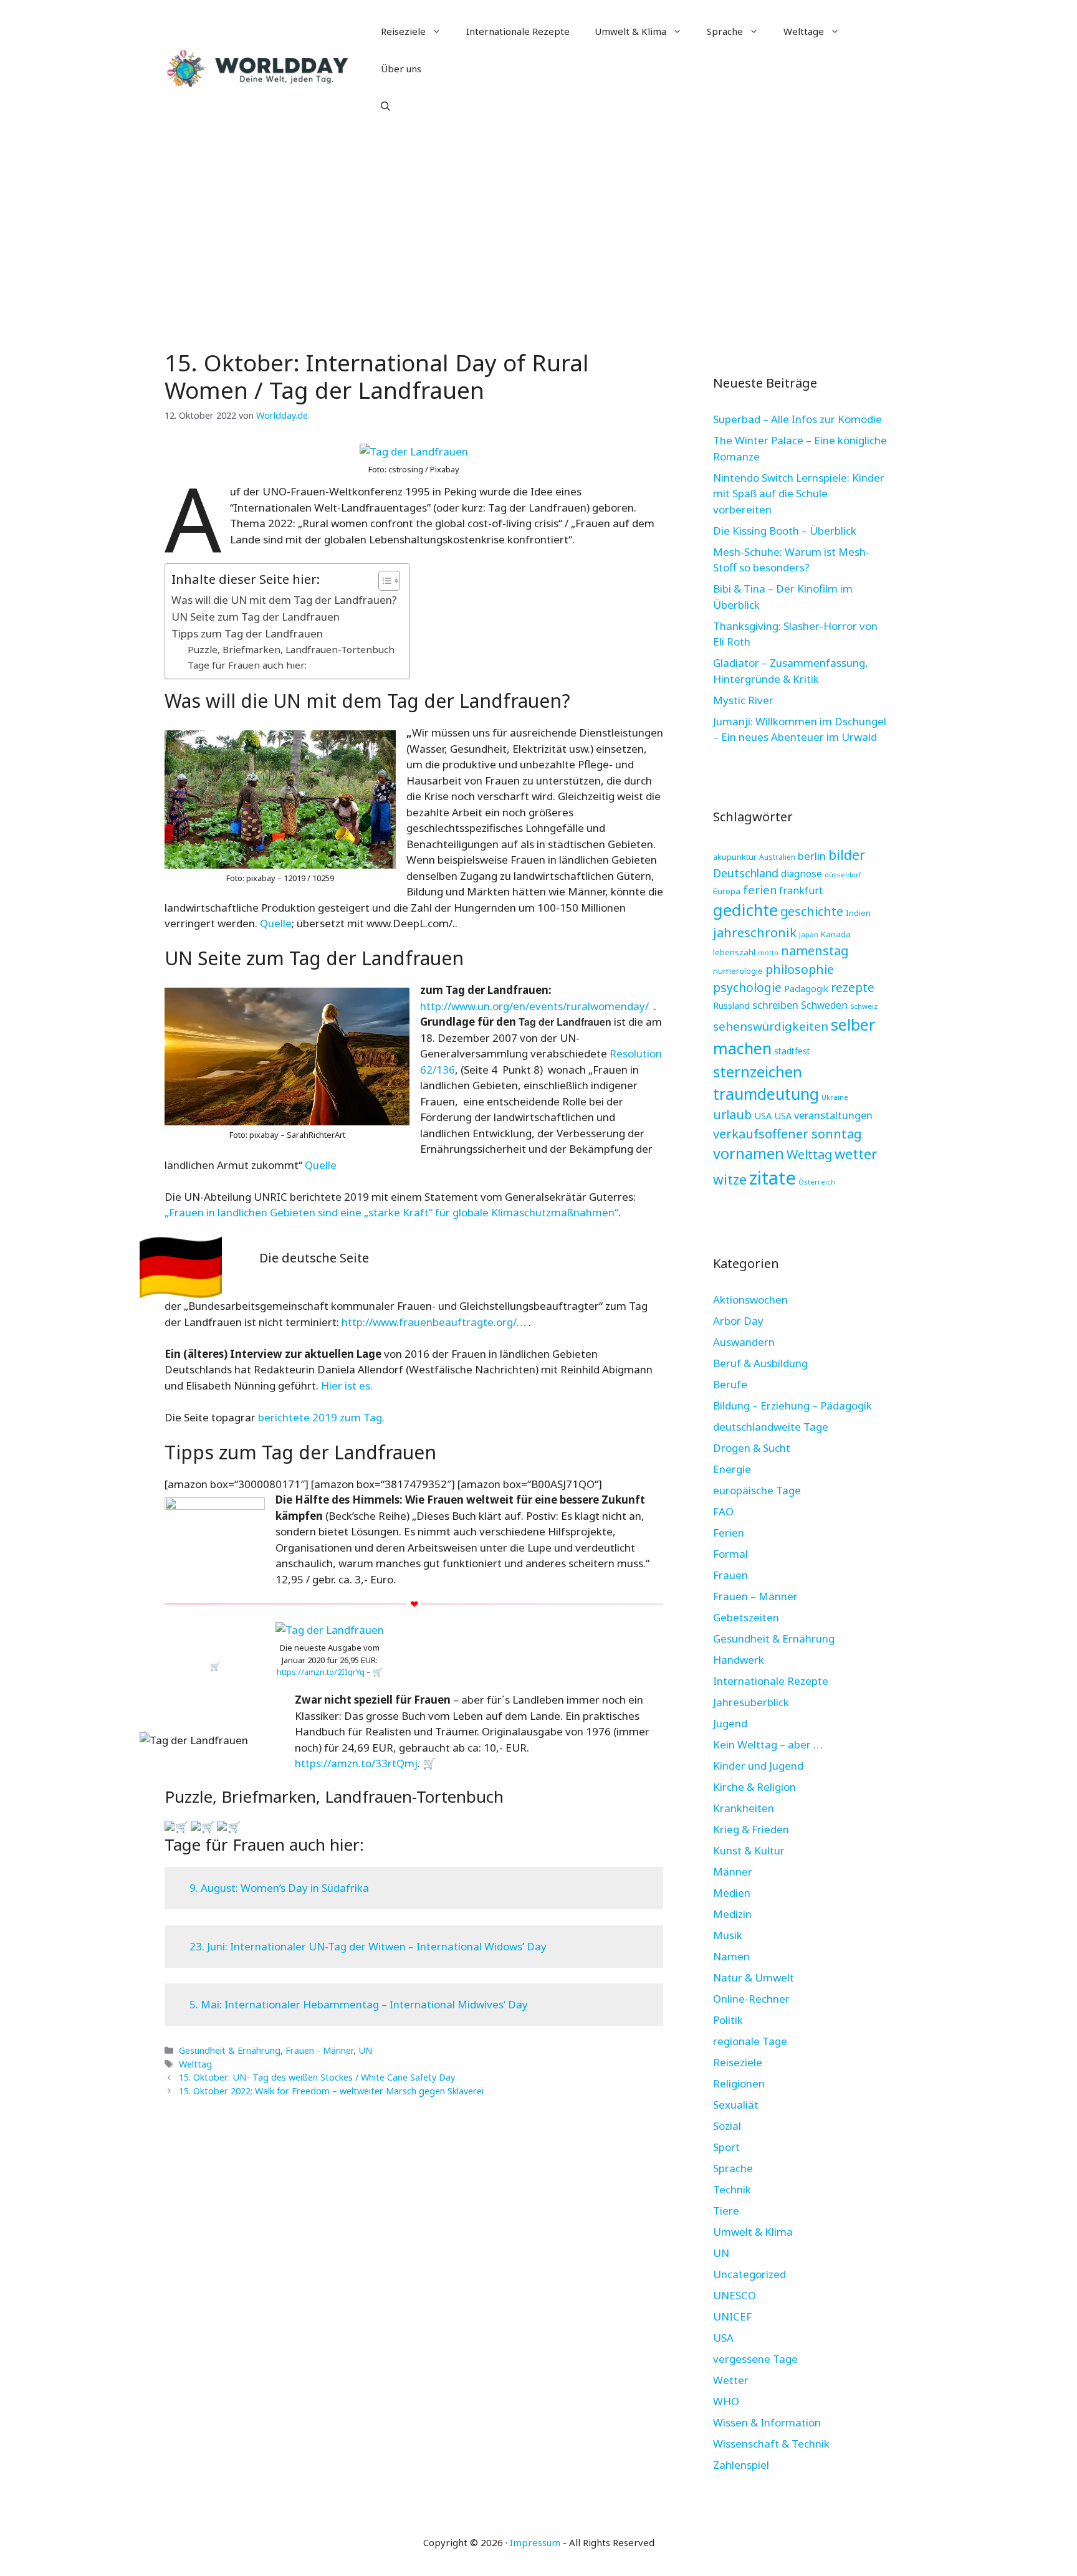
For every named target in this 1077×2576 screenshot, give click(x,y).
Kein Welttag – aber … (768, 1744)
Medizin (732, 1914)
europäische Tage (757, 1490)
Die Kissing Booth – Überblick (785, 531)
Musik (728, 1935)
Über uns (401, 69)
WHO (726, 2401)
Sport (726, 2147)
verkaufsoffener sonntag (787, 1133)
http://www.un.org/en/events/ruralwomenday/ (536, 1006)
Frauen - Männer (319, 2050)
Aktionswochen (750, 1300)
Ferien (729, 1533)
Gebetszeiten (746, 1617)
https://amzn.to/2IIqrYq (321, 1672)
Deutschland (746, 873)
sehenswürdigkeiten (771, 1026)
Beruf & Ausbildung (760, 1363)
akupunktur (735, 857)
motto (768, 953)
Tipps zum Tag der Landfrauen (247, 633)
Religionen (739, 2083)
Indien (858, 913)
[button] (385, 106)
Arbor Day (738, 1321)
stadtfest (792, 1051)
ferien (760, 890)
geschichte (812, 911)
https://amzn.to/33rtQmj (356, 1763)
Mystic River (743, 700)
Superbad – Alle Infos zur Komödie (797, 419)
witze (730, 1179)
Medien (732, 1893)
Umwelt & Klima (630, 31)
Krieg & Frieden (751, 1829)
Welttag (195, 2064)
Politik (728, 2020)
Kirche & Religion (754, 1787)
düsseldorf (843, 875)
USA (763, 1115)
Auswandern (744, 1342)
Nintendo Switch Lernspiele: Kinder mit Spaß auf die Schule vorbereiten (799, 494)
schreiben (775, 1005)
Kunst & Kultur (749, 1850)
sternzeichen (758, 1071)
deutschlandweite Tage (771, 1427)
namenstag (815, 951)
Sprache (725, 31)
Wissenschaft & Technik (771, 2444)
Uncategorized (749, 2274)
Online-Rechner (751, 1999)
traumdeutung (766, 1094)
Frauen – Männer (755, 1596)
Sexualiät (736, 2105)
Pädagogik (806, 988)
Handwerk (739, 1660)
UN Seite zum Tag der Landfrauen (256, 617)
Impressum (535, 2542)
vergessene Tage (755, 2359)
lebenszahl (734, 952)
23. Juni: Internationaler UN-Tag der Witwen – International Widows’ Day (368, 1946)
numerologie (738, 971)
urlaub (732, 1114)
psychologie (747, 987)
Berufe (730, 1384)
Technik (732, 2189)
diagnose (802, 874)
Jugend (730, 1723)
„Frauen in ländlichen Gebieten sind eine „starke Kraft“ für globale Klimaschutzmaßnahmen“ (391, 1212)
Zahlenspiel (741, 2465)
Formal (730, 1554)
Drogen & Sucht (752, 1448)
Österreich (817, 1182)
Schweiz (864, 1006)
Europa (727, 891)
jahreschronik (755, 932)
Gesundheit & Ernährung (230, 2050)
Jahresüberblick (751, 1702)
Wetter (731, 2380)
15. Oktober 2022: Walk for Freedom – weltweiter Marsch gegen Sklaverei (331, 2091)
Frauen (730, 1575)
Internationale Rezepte (518, 31)
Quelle (276, 923)
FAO (723, 1511)
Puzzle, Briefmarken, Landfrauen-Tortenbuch (291, 649)
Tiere (726, 2211)
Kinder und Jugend (758, 1766)
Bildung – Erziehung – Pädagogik (792, 1405)
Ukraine (835, 1097)
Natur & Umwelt (754, 1977)
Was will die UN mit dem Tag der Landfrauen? (284, 600)
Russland (731, 1005)
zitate (773, 1178)
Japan (809, 934)
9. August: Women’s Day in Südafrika (279, 1888)
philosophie (800, 969)
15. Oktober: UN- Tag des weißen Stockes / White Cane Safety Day (317, 2077)
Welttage (804, 31)
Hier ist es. (346, 1386)
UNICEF (732, 2316)
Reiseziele (403, 31)
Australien (777, 857)
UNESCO (735, 2295)
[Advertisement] (538, 231)
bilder (847, 855)
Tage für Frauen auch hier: (247, 665)
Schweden (824, 1005)
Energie (732, 1469)
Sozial (727, 2126)
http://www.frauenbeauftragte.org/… (435, 1322)
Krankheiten (744, 1808)
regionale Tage (750, 2041)
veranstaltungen (833, 1115)
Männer (733, 1872)
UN (365, 2050)
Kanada (836, 934)
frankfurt (801, 890)
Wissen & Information (767, 2422)
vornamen (749, 1153)
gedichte (745, 910)
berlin (812, 856)
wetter (856, 1153)
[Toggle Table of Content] (383, 581)
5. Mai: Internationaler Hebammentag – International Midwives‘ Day (359, 2004)
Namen (731, 1956)
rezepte (853, 987)
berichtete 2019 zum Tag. (321, 1417)
